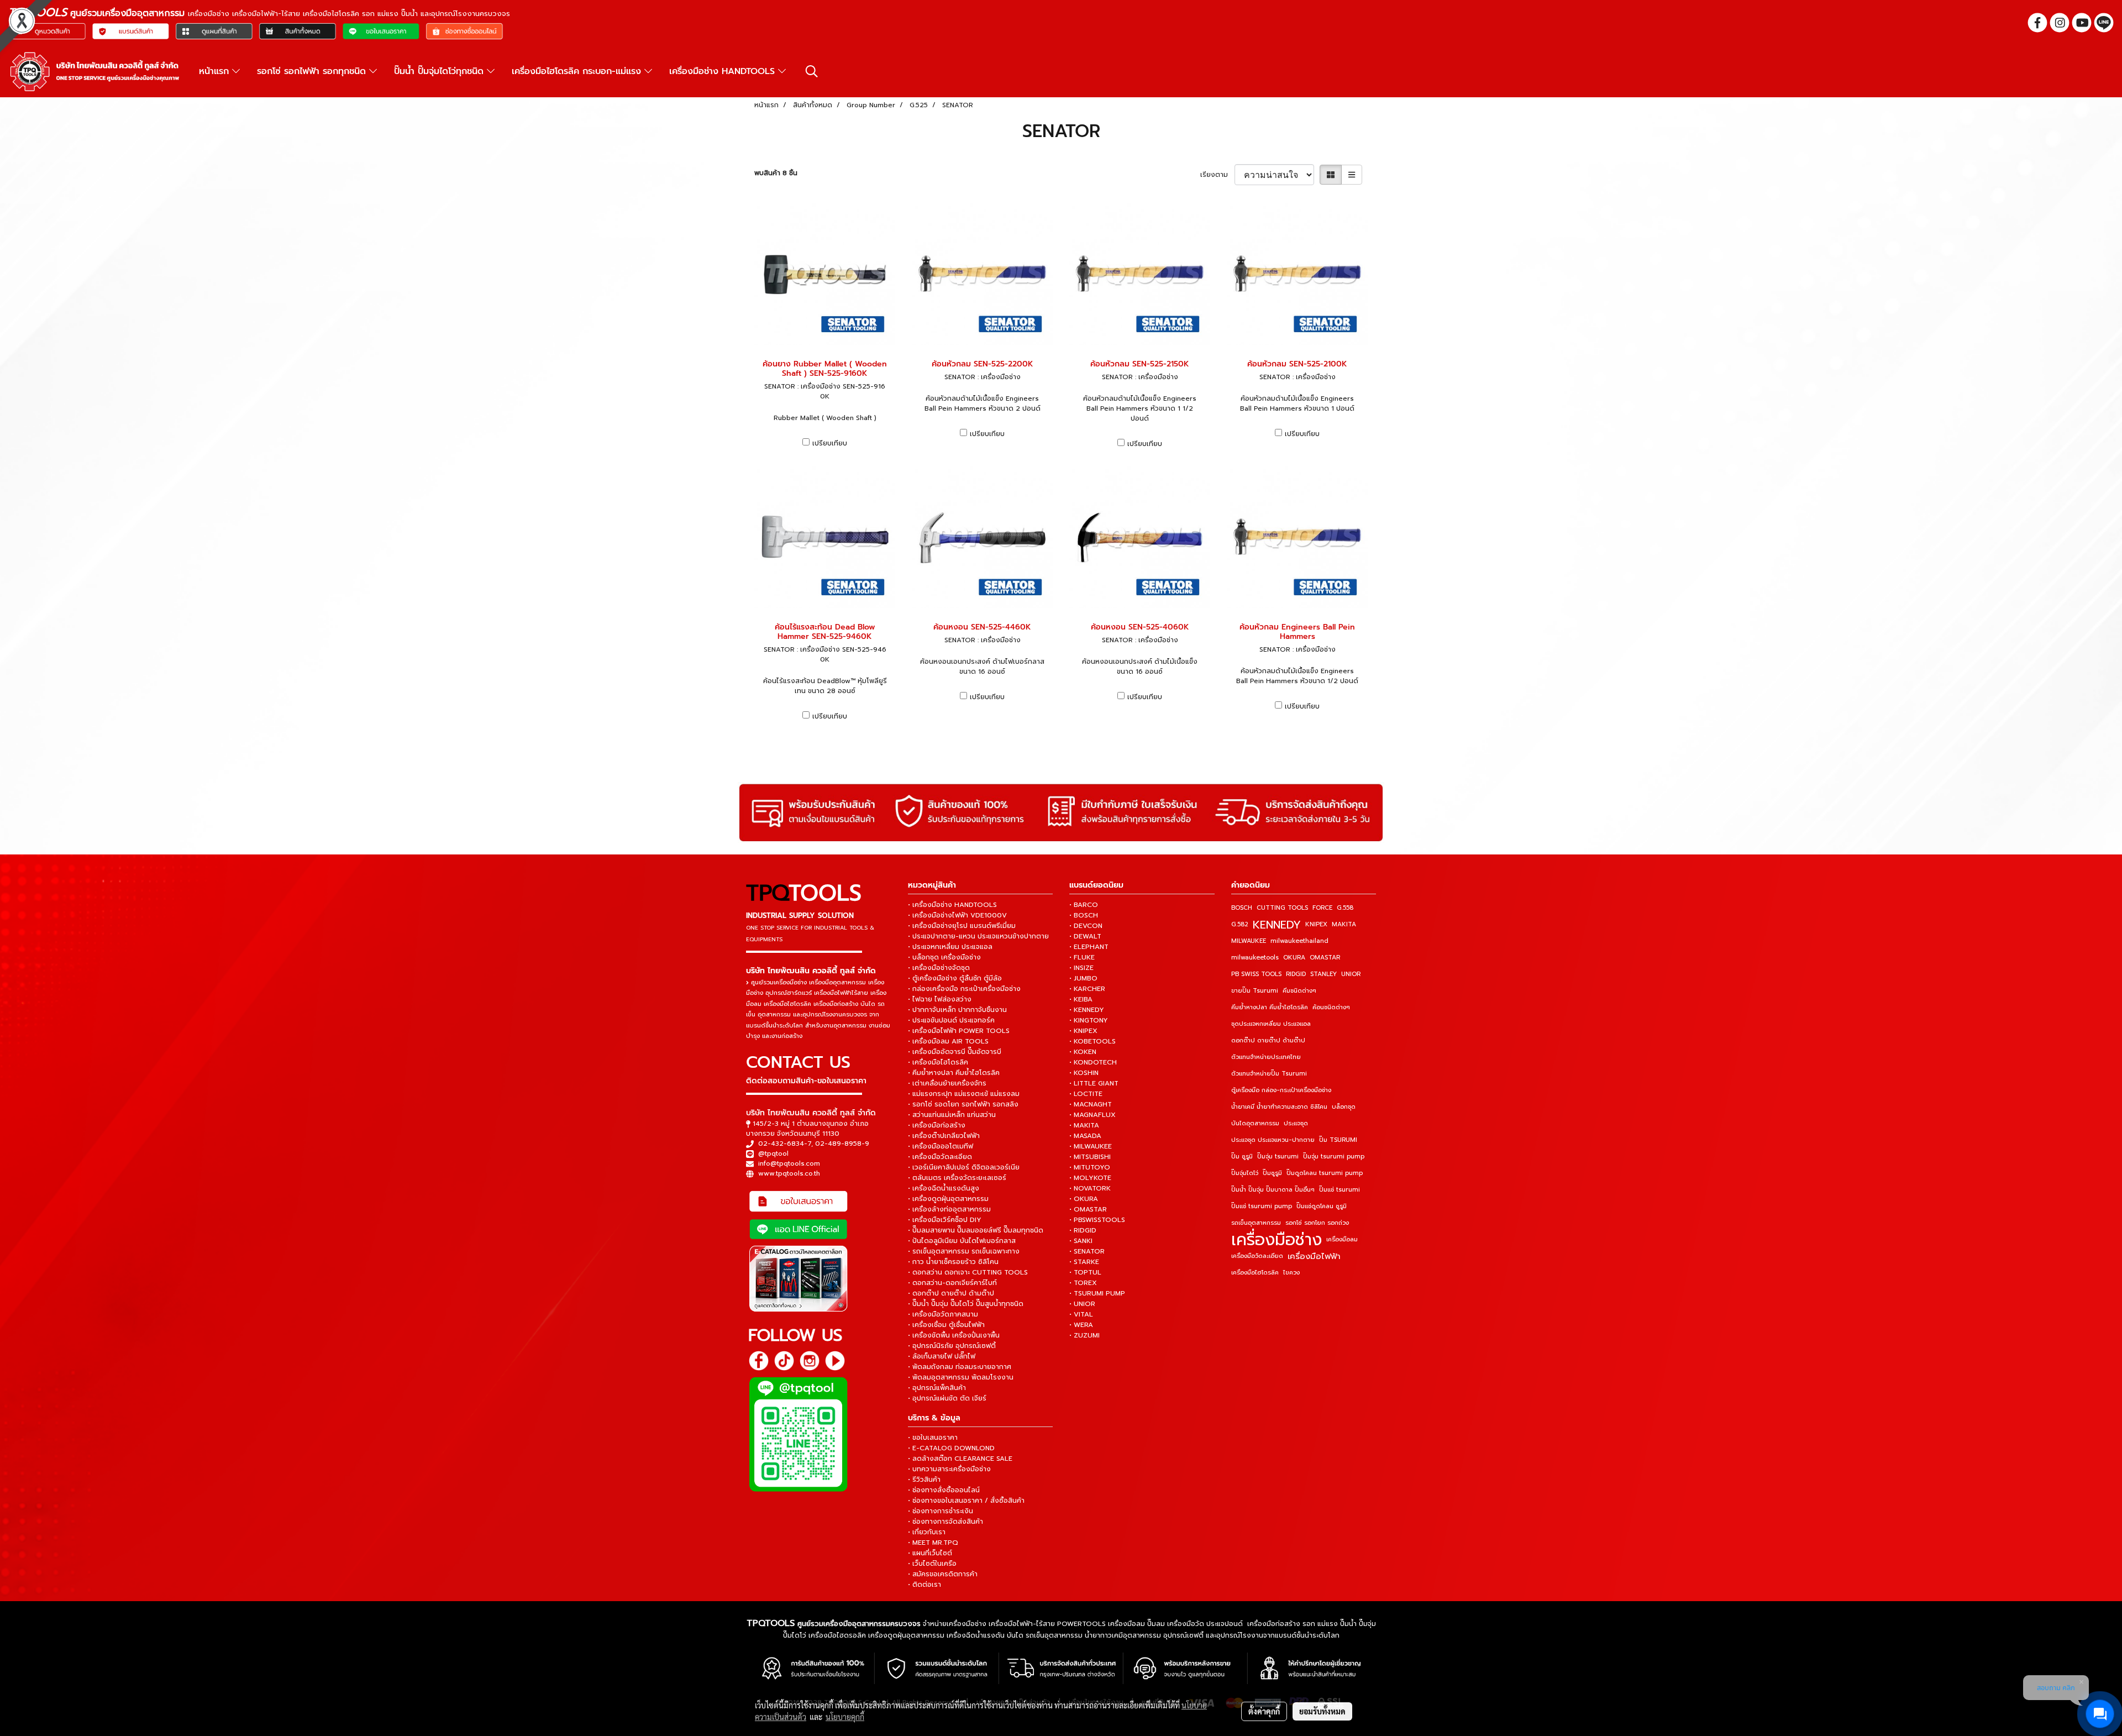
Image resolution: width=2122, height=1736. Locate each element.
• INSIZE (1081, 968)
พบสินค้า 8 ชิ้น (776, 173)
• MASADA (1085, 1136)
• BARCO (1084, 905)
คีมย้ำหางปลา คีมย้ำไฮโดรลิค (1270, 1007)
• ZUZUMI (1084, 1335)
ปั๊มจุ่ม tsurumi (1278, 1157)
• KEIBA (1081, 999)
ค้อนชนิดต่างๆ (1331, 1007)
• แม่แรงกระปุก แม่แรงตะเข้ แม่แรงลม (964, 1094)
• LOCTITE (1086, 1094)
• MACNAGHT (1091, 1104)
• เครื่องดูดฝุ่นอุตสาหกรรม (948, 1199)
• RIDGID (1083, 1230)
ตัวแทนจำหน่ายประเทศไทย (1266, 1057)
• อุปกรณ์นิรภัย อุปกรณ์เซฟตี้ (952, 1346)
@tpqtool (773, 1153)
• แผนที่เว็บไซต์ (930, 1553)
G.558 (1345, 908)
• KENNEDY (1087, 1010)
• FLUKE (1082, 957)
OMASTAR (1325, 958)
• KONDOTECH (1093, 1062)
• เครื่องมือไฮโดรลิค (938, 1062)
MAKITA (1344, 924)
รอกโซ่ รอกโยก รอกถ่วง (1317, 1223)
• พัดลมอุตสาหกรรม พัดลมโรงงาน (961, 1377)
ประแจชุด (1296, 1123)
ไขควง (1291, 1273)
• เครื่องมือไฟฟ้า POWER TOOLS (959, 1031)
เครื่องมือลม (1342, 1239)
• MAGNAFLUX (1092, 1115)
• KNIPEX (1083, 1031)
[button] (812, 71)
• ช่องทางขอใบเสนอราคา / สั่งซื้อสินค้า (966, 1501)
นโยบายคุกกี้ (845, 1717)
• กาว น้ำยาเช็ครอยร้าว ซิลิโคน (953, 1262)
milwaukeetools (1255, 958)
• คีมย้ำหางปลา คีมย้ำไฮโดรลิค (954, 1073)
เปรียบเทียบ (830, 443)
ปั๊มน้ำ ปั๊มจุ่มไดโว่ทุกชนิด (440, 71)
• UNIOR (1082, 1304)
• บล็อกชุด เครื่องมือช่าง (944, 957)
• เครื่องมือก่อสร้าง (937, 1125)
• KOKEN (1083, 1052)
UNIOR (1351, 974)
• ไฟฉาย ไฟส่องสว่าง (940, 999)
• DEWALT (1085, 936)
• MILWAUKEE (1091, 1146)
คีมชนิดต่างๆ (1299, 991)
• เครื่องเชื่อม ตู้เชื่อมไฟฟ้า (946, 1325)
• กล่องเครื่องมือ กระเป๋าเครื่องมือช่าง (964, 989)
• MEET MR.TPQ (933, 1543)
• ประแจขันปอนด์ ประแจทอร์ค (951, 1020)
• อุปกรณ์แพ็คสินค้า (937, 1388)
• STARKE (1084, 1262)
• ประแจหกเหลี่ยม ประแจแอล (950, 947)
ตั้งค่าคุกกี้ (1264, 1711)
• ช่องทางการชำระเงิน (941, 1511)
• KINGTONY (1089, 1020)
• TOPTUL (1085, 1272)
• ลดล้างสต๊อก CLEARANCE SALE (960, 1459)
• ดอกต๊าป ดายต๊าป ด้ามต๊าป (951, 1293)
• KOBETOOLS (1092, 1041)
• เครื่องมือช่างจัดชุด (939, 968)
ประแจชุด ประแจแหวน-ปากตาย (1273, 1140)
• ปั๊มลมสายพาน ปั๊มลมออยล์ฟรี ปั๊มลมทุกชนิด (976, 1230)
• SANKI (1081, 1241)
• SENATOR (1087, 1251)
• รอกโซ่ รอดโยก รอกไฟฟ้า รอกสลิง (963, 1104)
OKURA (1294, 958)
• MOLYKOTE (1090, 1178)
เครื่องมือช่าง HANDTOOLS (724, 71)
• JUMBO (1083, 978)
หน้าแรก (216, 71)
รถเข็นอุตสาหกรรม (1256, 1223)
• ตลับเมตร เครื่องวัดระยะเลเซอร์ (957, 1178)
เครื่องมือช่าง (1277, 1240)
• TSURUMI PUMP (1097, 1293)
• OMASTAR (1088, 1209)
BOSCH (1242, 908)
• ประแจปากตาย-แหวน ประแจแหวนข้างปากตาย (978, 936)
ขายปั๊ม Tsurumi (1255, 991)
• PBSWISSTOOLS (1097, 1220)
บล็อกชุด (1344, 1107)
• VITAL (1081, 1314)
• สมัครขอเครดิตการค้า (943, 1574)
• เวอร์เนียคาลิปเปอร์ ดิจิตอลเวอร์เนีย (964, 1167)
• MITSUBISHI (1090, 1157)
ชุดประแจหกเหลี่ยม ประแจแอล (1271, 1024)
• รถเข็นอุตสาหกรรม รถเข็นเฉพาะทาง (964, 1251)
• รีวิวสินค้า (924, 1480)
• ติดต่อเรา (925, 1585)
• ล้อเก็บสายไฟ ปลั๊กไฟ (942, 1356)
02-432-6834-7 (785, 1144)
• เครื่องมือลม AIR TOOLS (948, 1041)
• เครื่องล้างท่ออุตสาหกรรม (949, 1209)
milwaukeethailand (1299, 941)
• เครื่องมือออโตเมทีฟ (941, 1146)
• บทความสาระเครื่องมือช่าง (949, 1469)
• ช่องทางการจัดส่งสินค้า (946, 1522)
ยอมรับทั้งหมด (1322, 1711)
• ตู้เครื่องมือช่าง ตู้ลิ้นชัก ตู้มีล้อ (955, 978)
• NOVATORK (1090, 1188)
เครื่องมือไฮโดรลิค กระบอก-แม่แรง (578, 71)
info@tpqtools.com (789, 1163)
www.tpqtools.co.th (789, 1173)
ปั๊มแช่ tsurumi (1340, 1190)
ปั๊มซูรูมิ (1272, 1173)
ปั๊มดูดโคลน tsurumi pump (1325, 1173)
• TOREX (1083, 1283)
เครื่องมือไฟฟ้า (1314, 1256)
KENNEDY (1277, 925)
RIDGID (1296, 974)
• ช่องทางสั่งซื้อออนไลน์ (944, 1490)
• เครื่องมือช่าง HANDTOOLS (952, 905)
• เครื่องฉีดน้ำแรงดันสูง (944, 1188)
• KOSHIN (1084, 1073)
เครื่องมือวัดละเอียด (1257, 1256)
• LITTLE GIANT (1094, 1083)
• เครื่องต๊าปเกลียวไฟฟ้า (944, 1136)
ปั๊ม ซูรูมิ (1242, 1157)
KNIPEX (1316, 924)
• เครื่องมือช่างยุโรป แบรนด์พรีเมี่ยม (962, 926)
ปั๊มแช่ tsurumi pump (1262, 1206)
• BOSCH (1084, 915)
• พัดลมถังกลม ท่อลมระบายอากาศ (960, 1367)
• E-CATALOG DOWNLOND (951, 1448)
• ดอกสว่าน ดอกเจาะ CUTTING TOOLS (968, 1272)
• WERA (1081, 1325)
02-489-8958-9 (842, 1144)
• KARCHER (1087, 989)
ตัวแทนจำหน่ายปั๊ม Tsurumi (1269, 1074)
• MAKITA (1084, 1125)
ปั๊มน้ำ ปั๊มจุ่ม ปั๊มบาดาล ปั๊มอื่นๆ (1273, 1190)
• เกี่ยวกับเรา (927, 1532)
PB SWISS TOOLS (1256, 974)
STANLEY (1323, 974)
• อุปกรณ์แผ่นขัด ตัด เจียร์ (947, 1398)
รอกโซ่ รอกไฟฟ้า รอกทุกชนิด (313, 71)
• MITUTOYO (1090, 1167)
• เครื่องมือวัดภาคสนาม (943, 1314)
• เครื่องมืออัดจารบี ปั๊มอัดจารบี (955, 1052)
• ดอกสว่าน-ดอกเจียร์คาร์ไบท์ (952, 1283)
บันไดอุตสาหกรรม (1255, 1123)
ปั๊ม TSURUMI (1338, 1140)
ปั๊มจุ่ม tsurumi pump (1334, 1157)
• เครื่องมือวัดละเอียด (940, 1157)
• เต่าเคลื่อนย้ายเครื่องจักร (947, 1083)
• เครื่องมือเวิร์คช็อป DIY (945, 1220)
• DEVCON (1086, 926)
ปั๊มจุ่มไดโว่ (1245, 1173)
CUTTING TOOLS (1282, 908)
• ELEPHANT (1089, 947)
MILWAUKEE (1249, 941)
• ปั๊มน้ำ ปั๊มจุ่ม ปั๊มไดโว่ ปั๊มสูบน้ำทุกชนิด (966, 1304)
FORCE (1322, 908)
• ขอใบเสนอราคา (933, 1438)
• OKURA (1084, 1199)
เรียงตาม (1217, 175)
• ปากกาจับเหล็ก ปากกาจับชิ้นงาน (957, 1010)
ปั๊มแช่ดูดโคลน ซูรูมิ (1322, 1206)
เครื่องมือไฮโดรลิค (1255, 1273)
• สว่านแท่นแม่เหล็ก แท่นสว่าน (952, 1115)
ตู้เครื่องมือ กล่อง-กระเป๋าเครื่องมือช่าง (1281, 1090)
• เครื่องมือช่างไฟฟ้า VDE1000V (957, 915)
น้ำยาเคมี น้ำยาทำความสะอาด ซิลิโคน (1279, 1107)
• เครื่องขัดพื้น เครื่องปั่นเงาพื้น (954, 1335)
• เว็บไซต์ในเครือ (932, 1564)
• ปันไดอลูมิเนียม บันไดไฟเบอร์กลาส (962, 1241)
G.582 (1240, 924)
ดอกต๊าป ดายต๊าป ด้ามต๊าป (1268, 1040)
